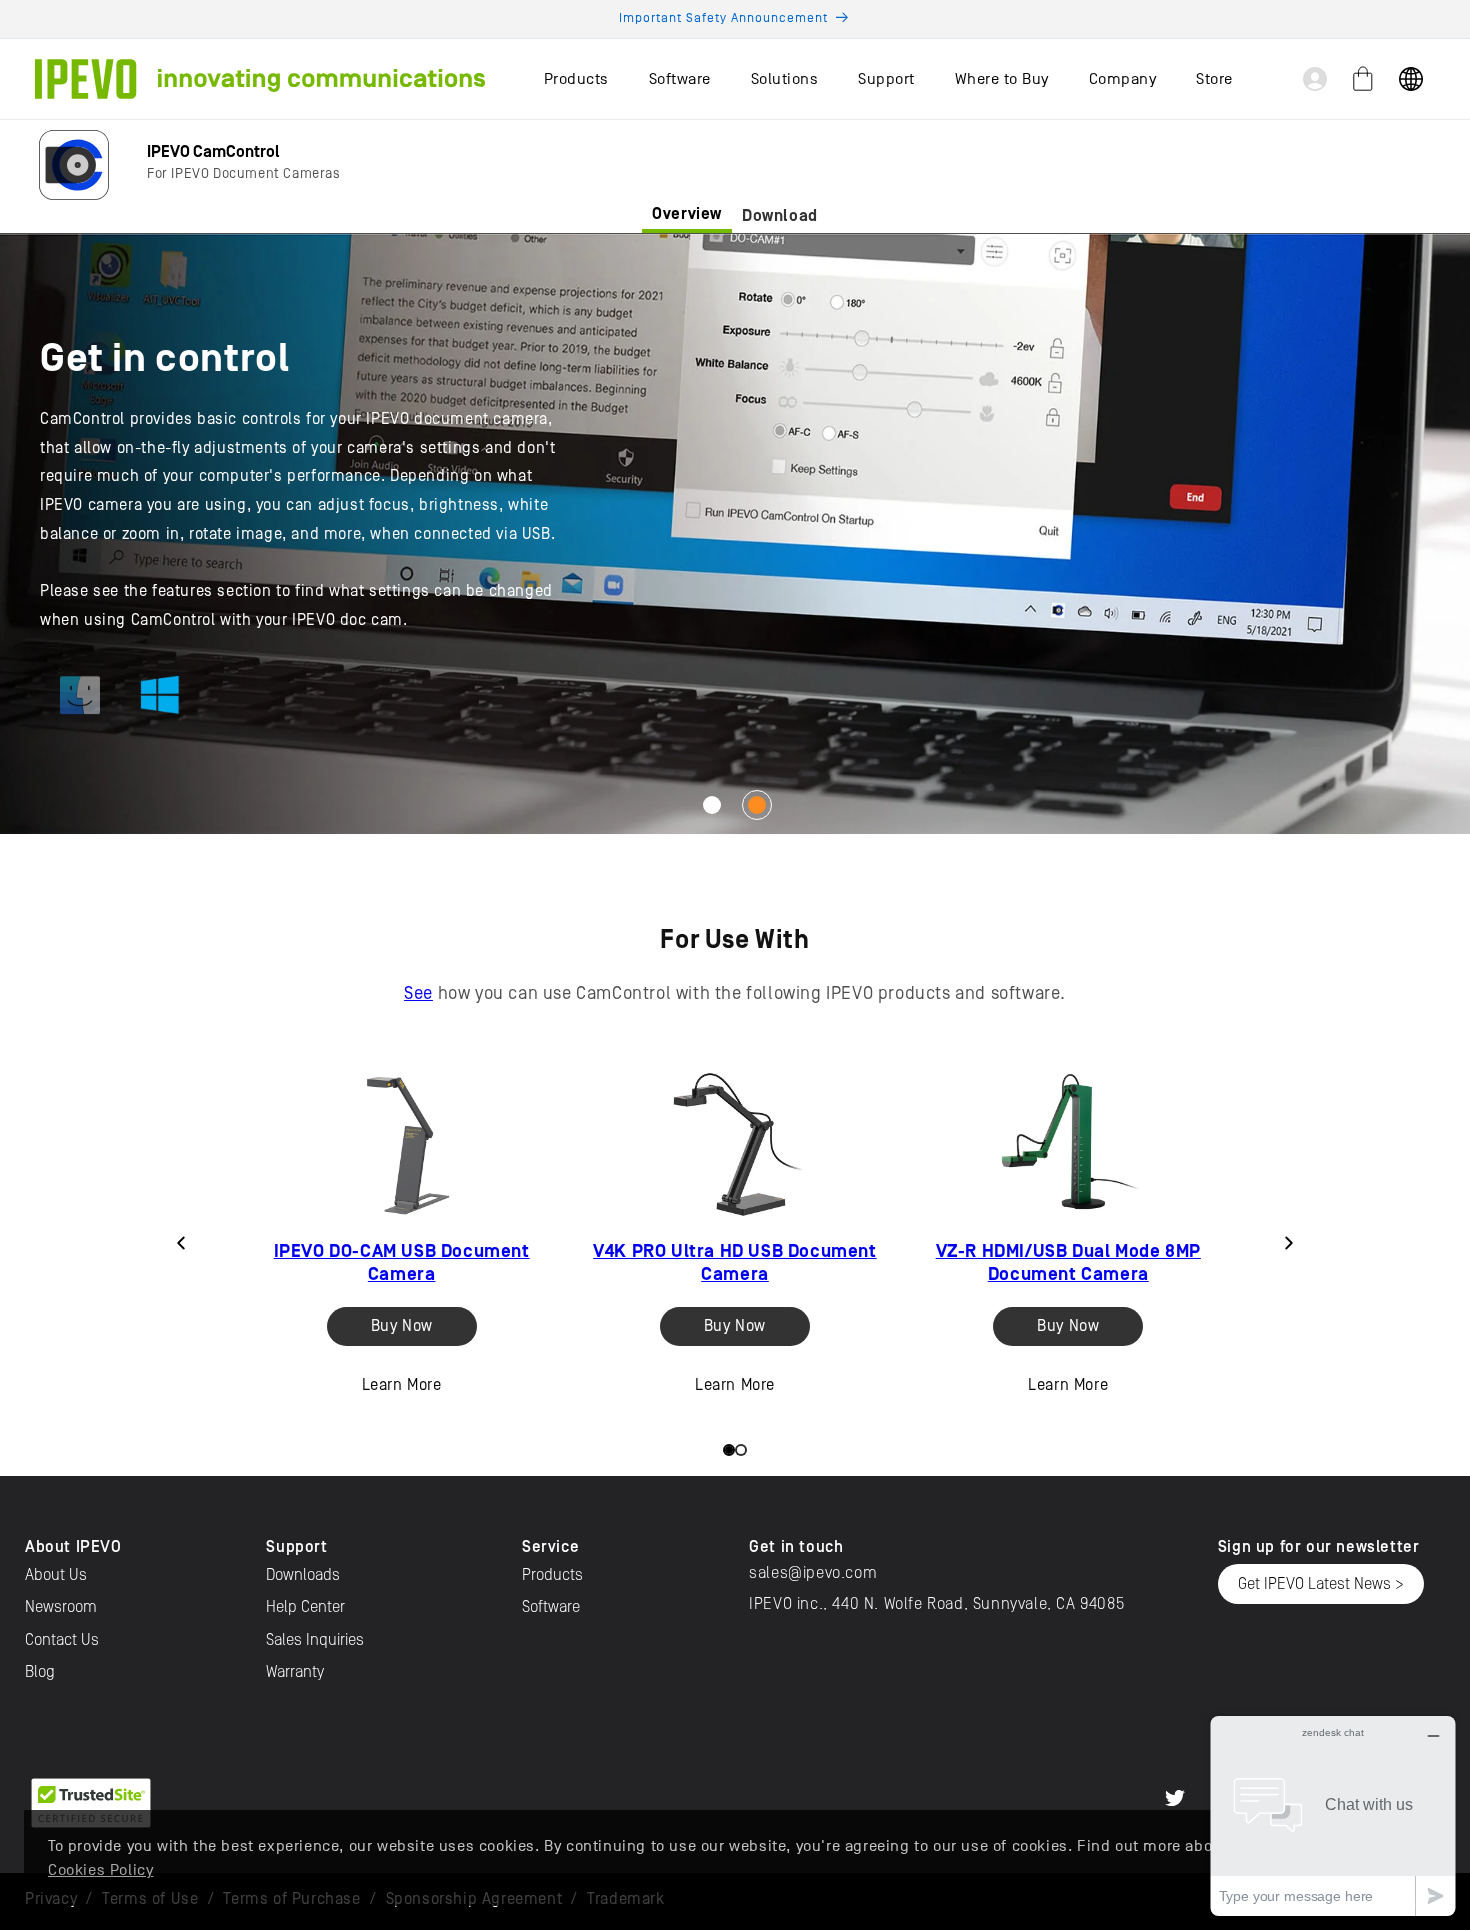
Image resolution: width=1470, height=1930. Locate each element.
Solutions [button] (785, 79)
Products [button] (576, 79)
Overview (687, 214)
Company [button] (1123, 79)
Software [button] (680, 79)
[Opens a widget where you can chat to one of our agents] (1333, 1815)
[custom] (1175, 1798)
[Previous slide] (181, 1243)
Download (780, 216)
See (418, 993)
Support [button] (886, 79)
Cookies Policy (100, 1870)
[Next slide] (1289, 1243)
